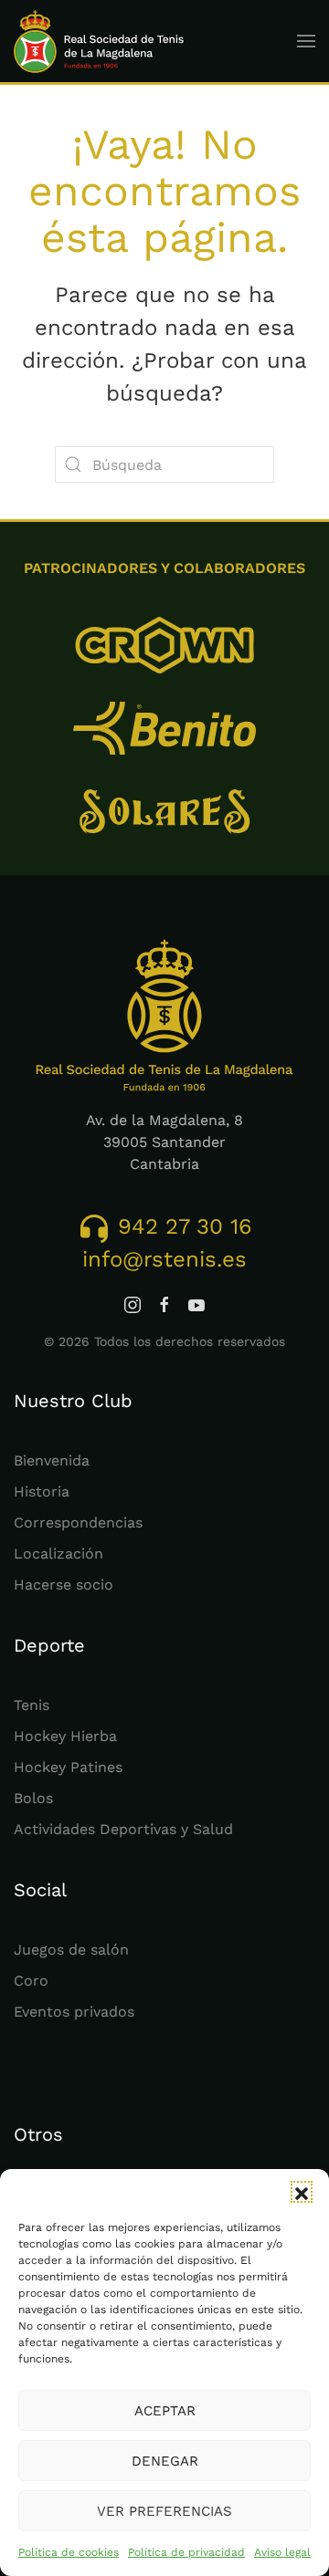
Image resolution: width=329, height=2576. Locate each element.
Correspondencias (78, 1523)
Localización (58, 1554)
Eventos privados (74, 2012)
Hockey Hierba (65, 1736)
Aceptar (165, 2411)
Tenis (32, 1705)
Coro (31, 1981)
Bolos (33, 1798)
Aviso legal (282, 2552)
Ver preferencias (164, 2511)
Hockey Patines (68, 1767)
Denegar (165, 2461)
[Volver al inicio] (99, 41)
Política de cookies (69, 2552)
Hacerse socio (64, 1585)
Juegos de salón (71, 1950)
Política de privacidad (186, 2552)
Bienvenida (52, 1460)
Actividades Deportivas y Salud (123, 1829)
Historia (42, 1491)
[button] (302, 2192)
